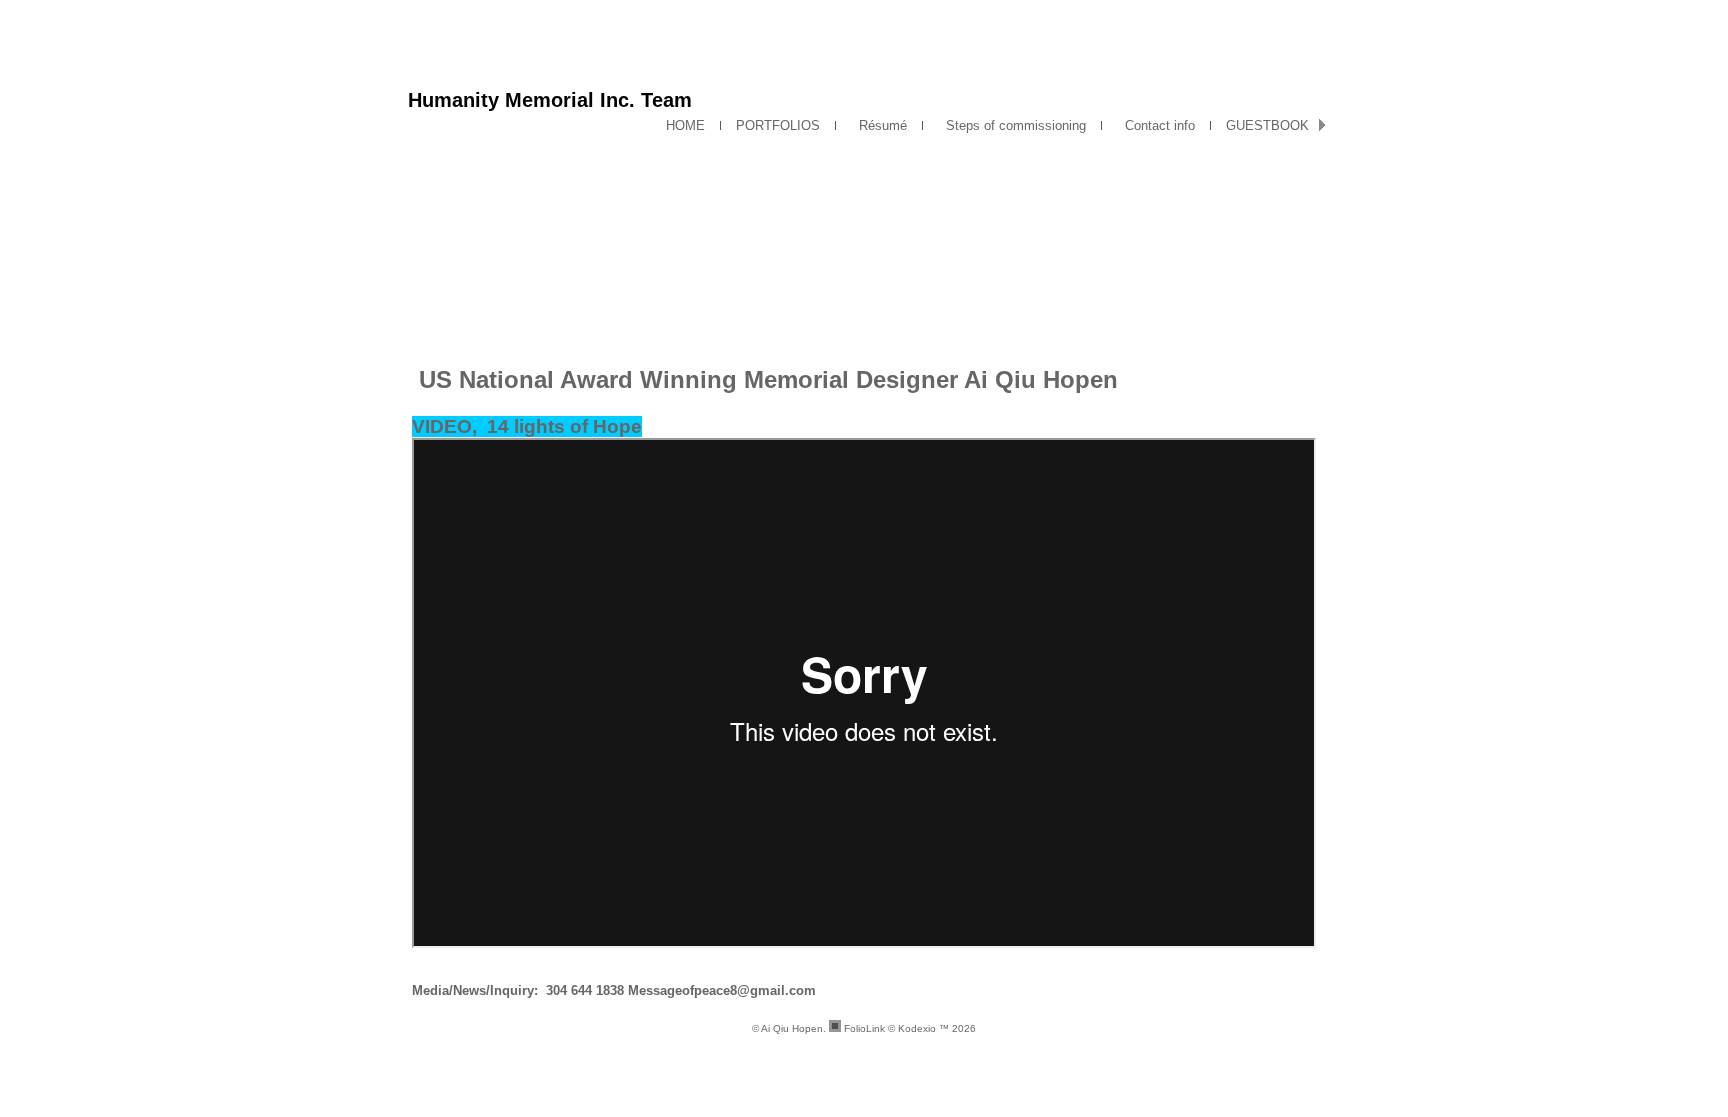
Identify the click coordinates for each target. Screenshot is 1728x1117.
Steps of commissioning (1012, 125)
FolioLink (864, 1028)
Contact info (1156, 125)
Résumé (879, 125)
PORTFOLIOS (778, 125)
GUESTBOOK (1267, 125)
